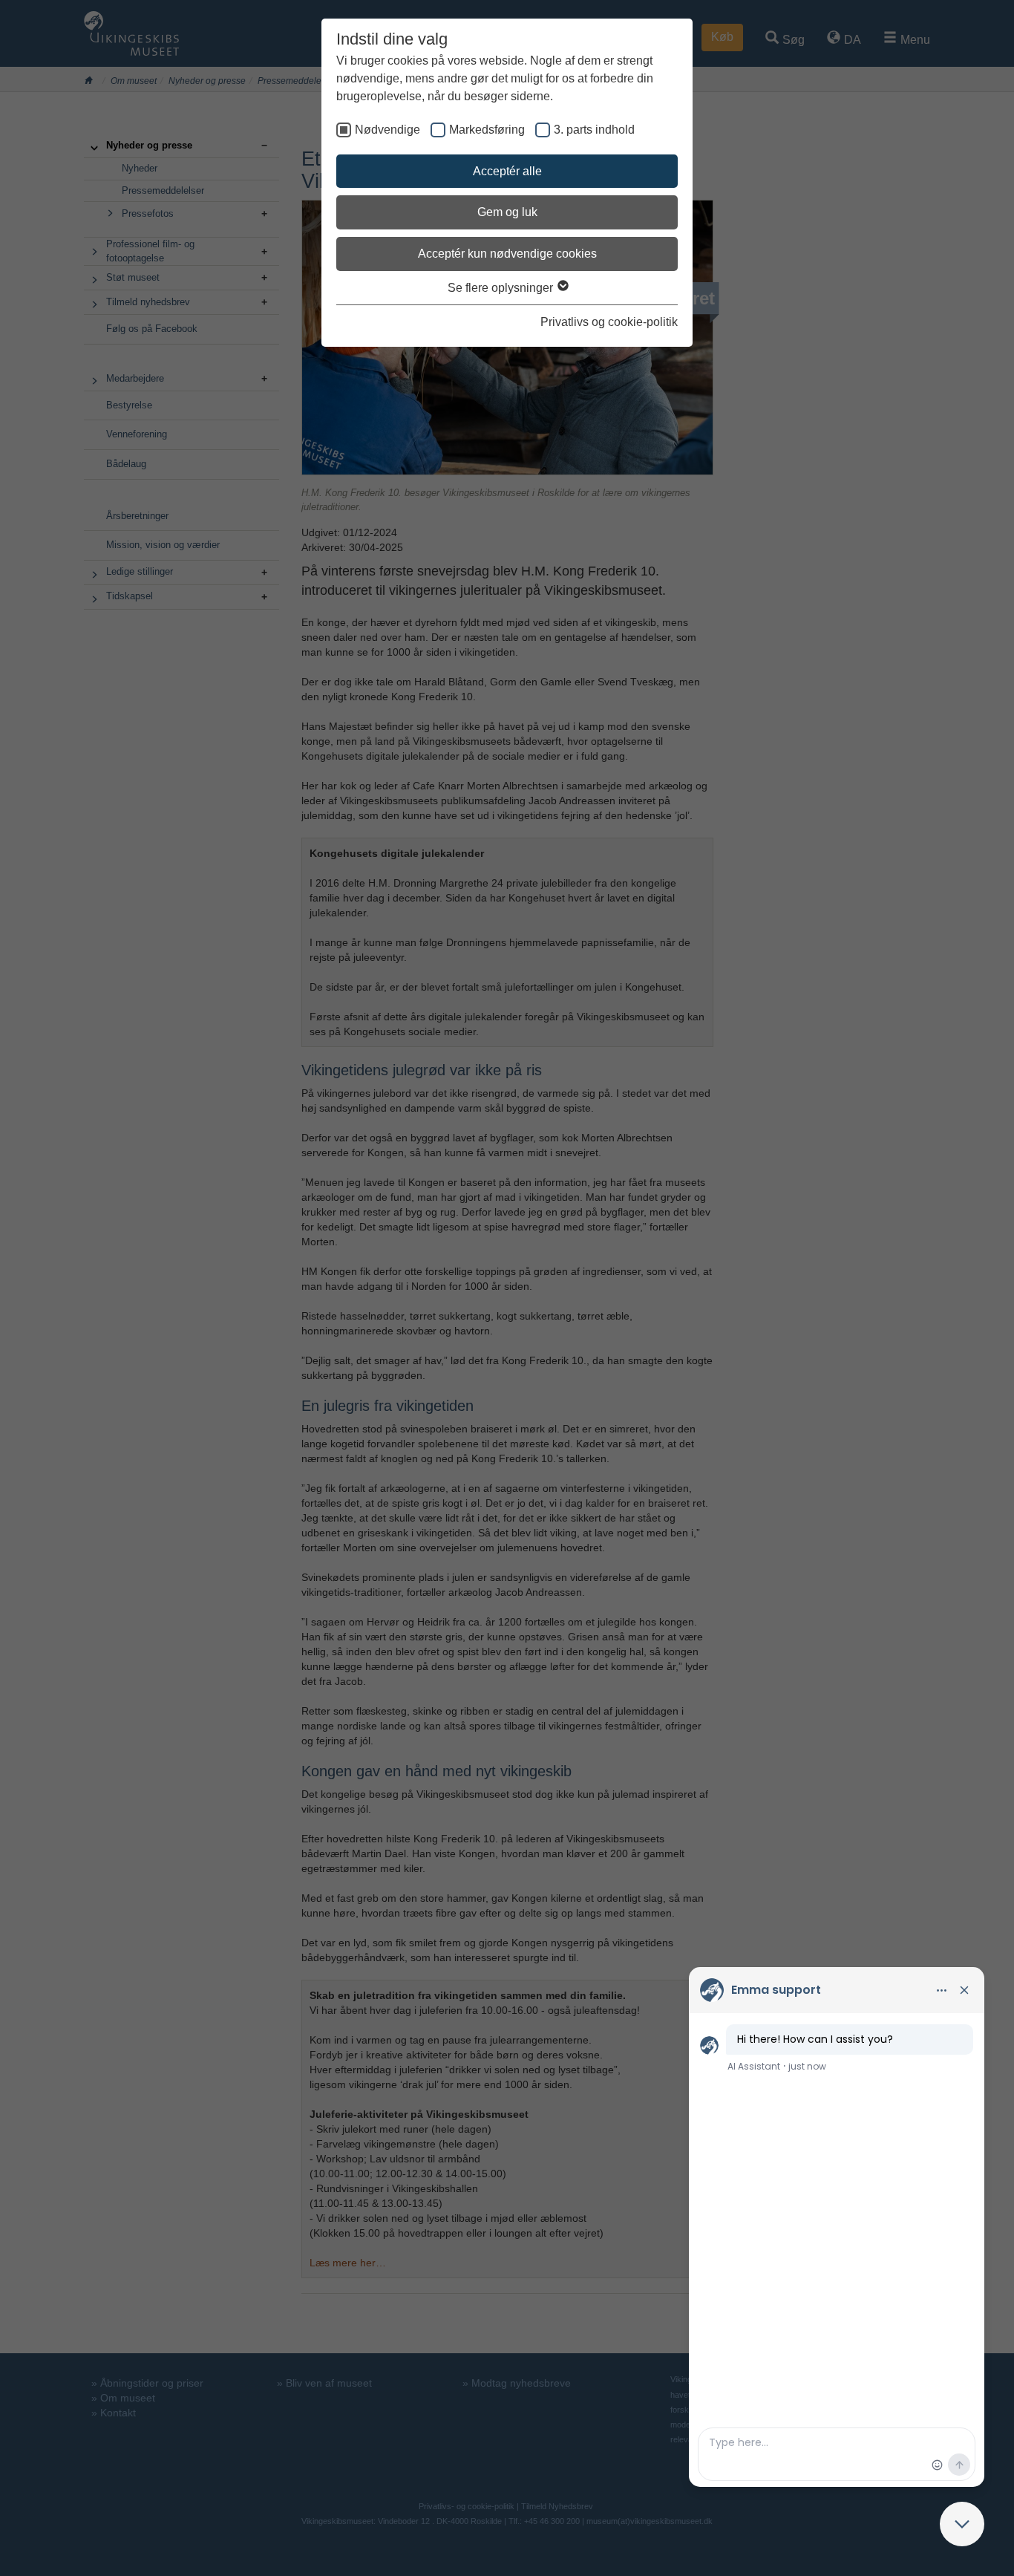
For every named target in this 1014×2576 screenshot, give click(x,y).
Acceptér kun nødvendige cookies (507, 254)
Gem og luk (507, 212)
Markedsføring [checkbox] (487, 130)
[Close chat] (962, 2524)
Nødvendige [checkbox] (387, 130)
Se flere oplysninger (502, 288)
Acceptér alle (507, 171)
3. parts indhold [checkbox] (594, 130)
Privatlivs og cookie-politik (609, 322)
